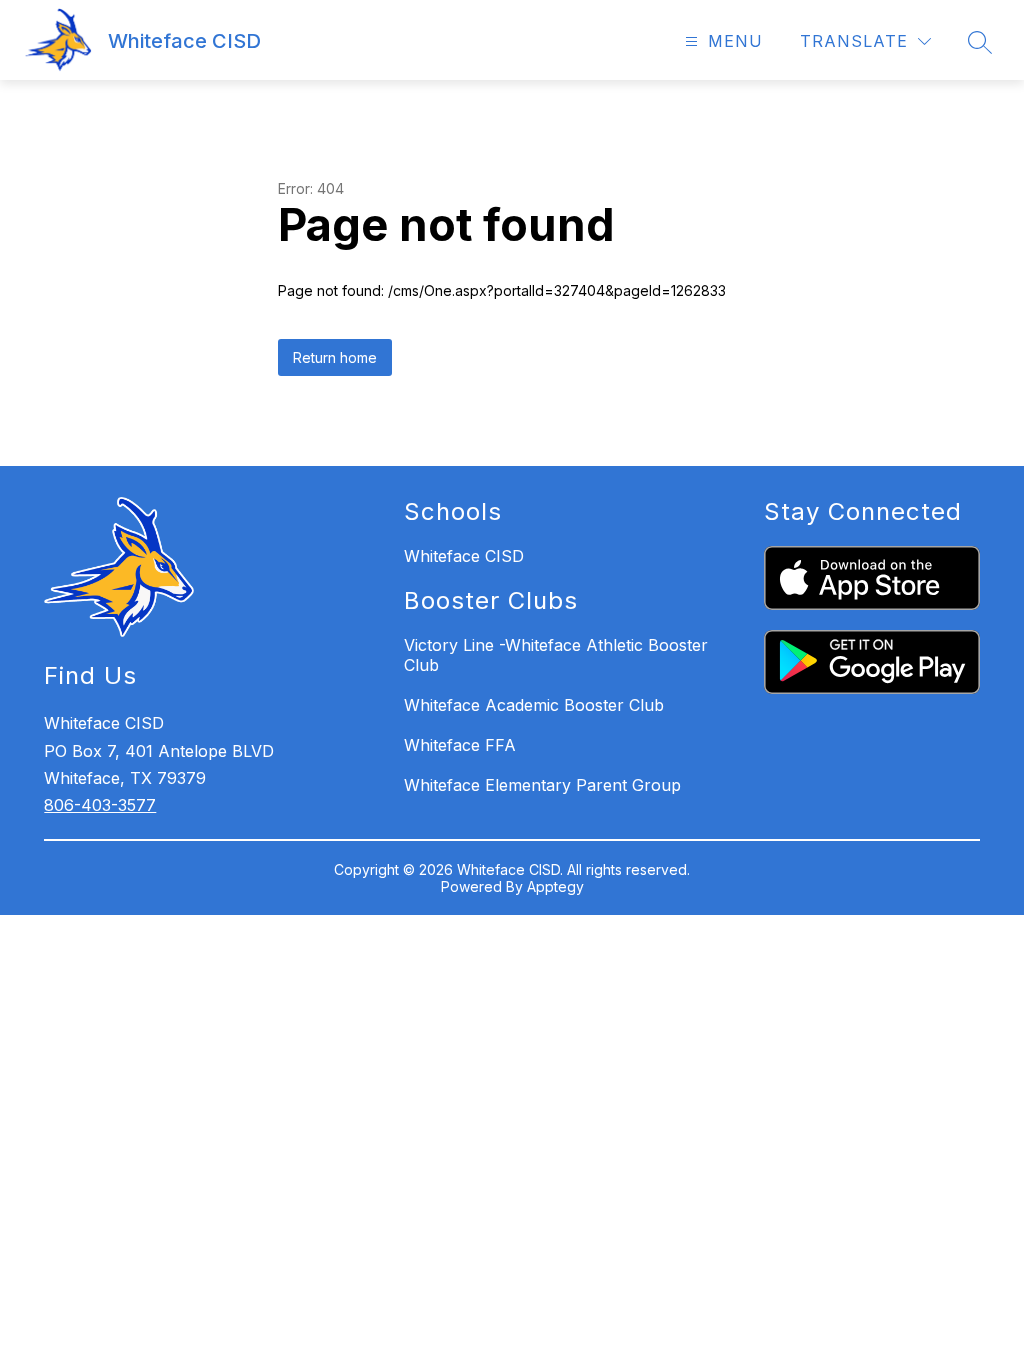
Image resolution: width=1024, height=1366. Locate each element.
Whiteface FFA (460, 745)
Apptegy (555, 886)
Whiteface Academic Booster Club (534, 705)
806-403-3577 (100, 805)
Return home (335, 357)
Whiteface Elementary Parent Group (542, 785)
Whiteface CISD (464, 556)
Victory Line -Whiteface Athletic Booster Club (556, 655)
